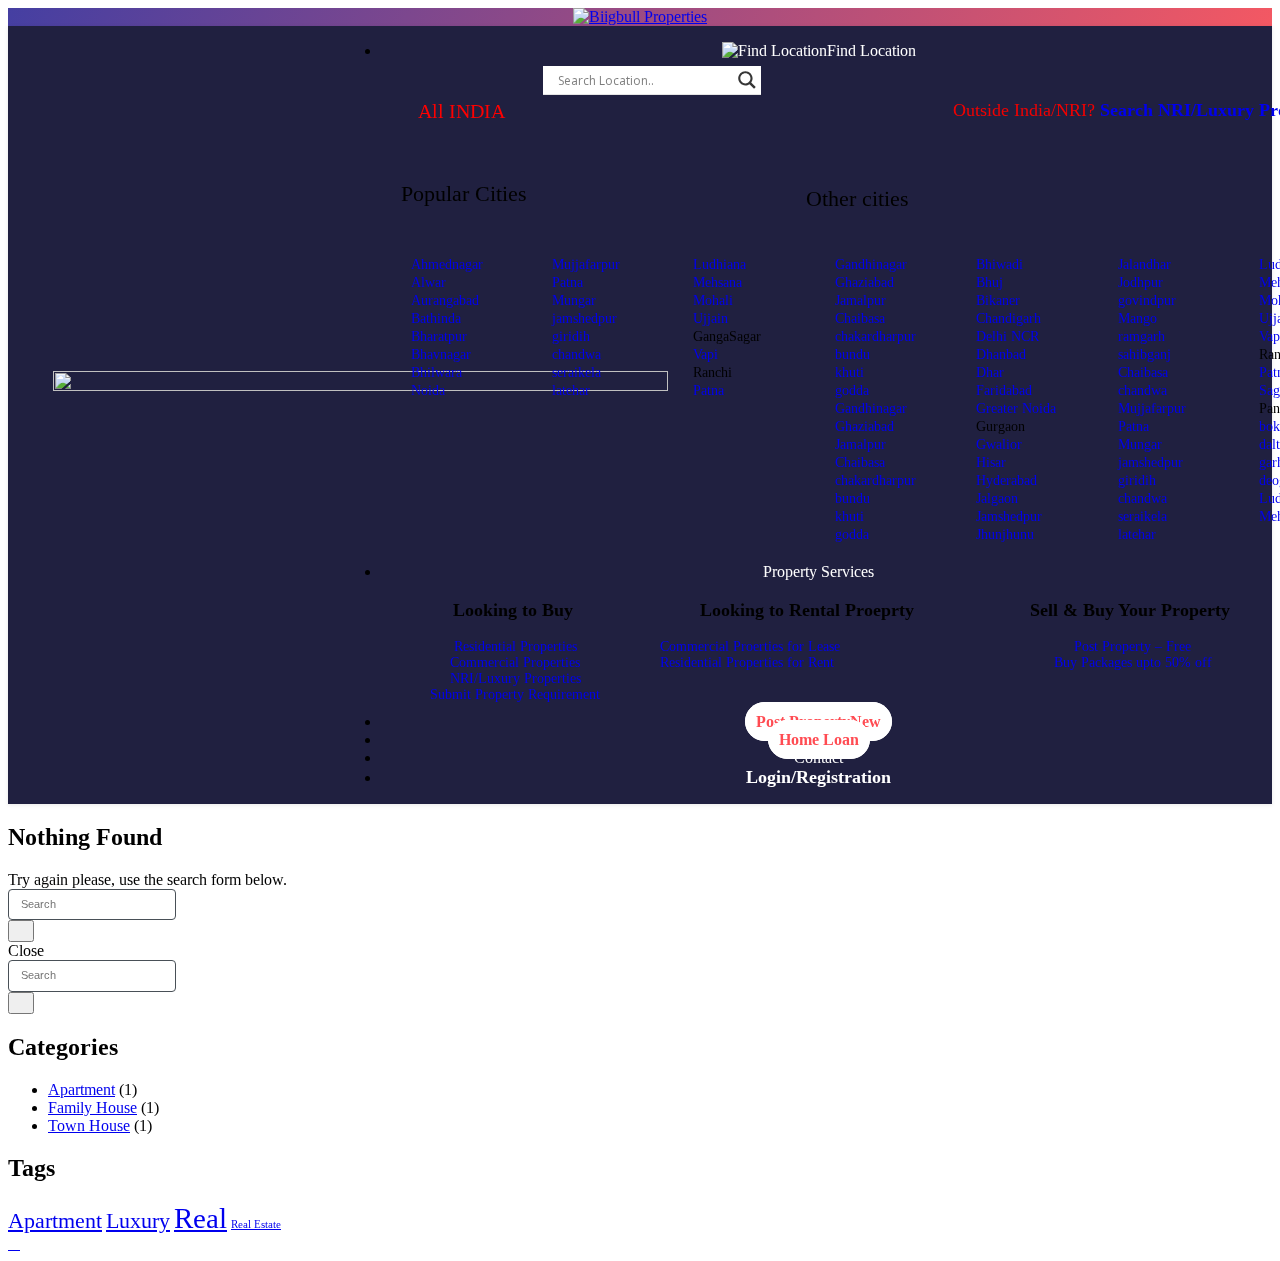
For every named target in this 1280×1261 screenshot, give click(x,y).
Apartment (81, 1089)
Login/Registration (818, 777)
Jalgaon (997, 498)
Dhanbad (1001, 354)
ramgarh (1141, 336)
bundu (852, 354)
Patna (567, 282)
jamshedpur (584, 318)
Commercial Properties (515, 662)
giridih (571, 336)
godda (852, 390)
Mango (1137, 318)
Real (200, 1218)
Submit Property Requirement (515, 694)
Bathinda (436, 318)
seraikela (576, 372)
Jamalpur (860, 300)
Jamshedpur (1009, 516)
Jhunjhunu (1005, 534)
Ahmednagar (447, 264)
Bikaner (998, 300)
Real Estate (256, 1224)
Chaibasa (860, 318)
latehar (571, 390)
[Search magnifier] (747, 80)
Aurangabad (445, 300)
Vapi (705, 354)
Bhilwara (436, 372)
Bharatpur (439, 336)
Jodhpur (1140, 282)
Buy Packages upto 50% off (1133, 662)
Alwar (428, 282)
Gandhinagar (871, 264)
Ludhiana (719, 264)
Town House (89, 1125)
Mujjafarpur (586, 264)
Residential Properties (515, 646)
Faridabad (1004, 390)
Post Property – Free (1132, 646)
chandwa (576, 354)
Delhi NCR (1007, 336)
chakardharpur (875, 336)
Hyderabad (1006, 480)
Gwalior (999, 444)
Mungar (574, 300)
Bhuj (989, 282)
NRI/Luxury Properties (515, 678)
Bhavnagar (441, 354)
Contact (818, 757)
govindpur (1147, 300)
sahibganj (1144, 354)
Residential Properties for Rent (747, 662)
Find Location (871, 50)
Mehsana (717, 282)
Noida (428, 390)
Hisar (991, 462)
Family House (92, 1107)
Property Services (818, 571)
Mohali (713, 300)
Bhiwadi (999, 264)
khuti (849, 372)
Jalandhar (1144, 264)
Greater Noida (1016, 408)
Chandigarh (1008, 318)
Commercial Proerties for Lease (750, 646)
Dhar (990, 372)
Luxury (138, 1221)
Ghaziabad (864, 282)
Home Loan (819, 739)
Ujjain (710, 318)
